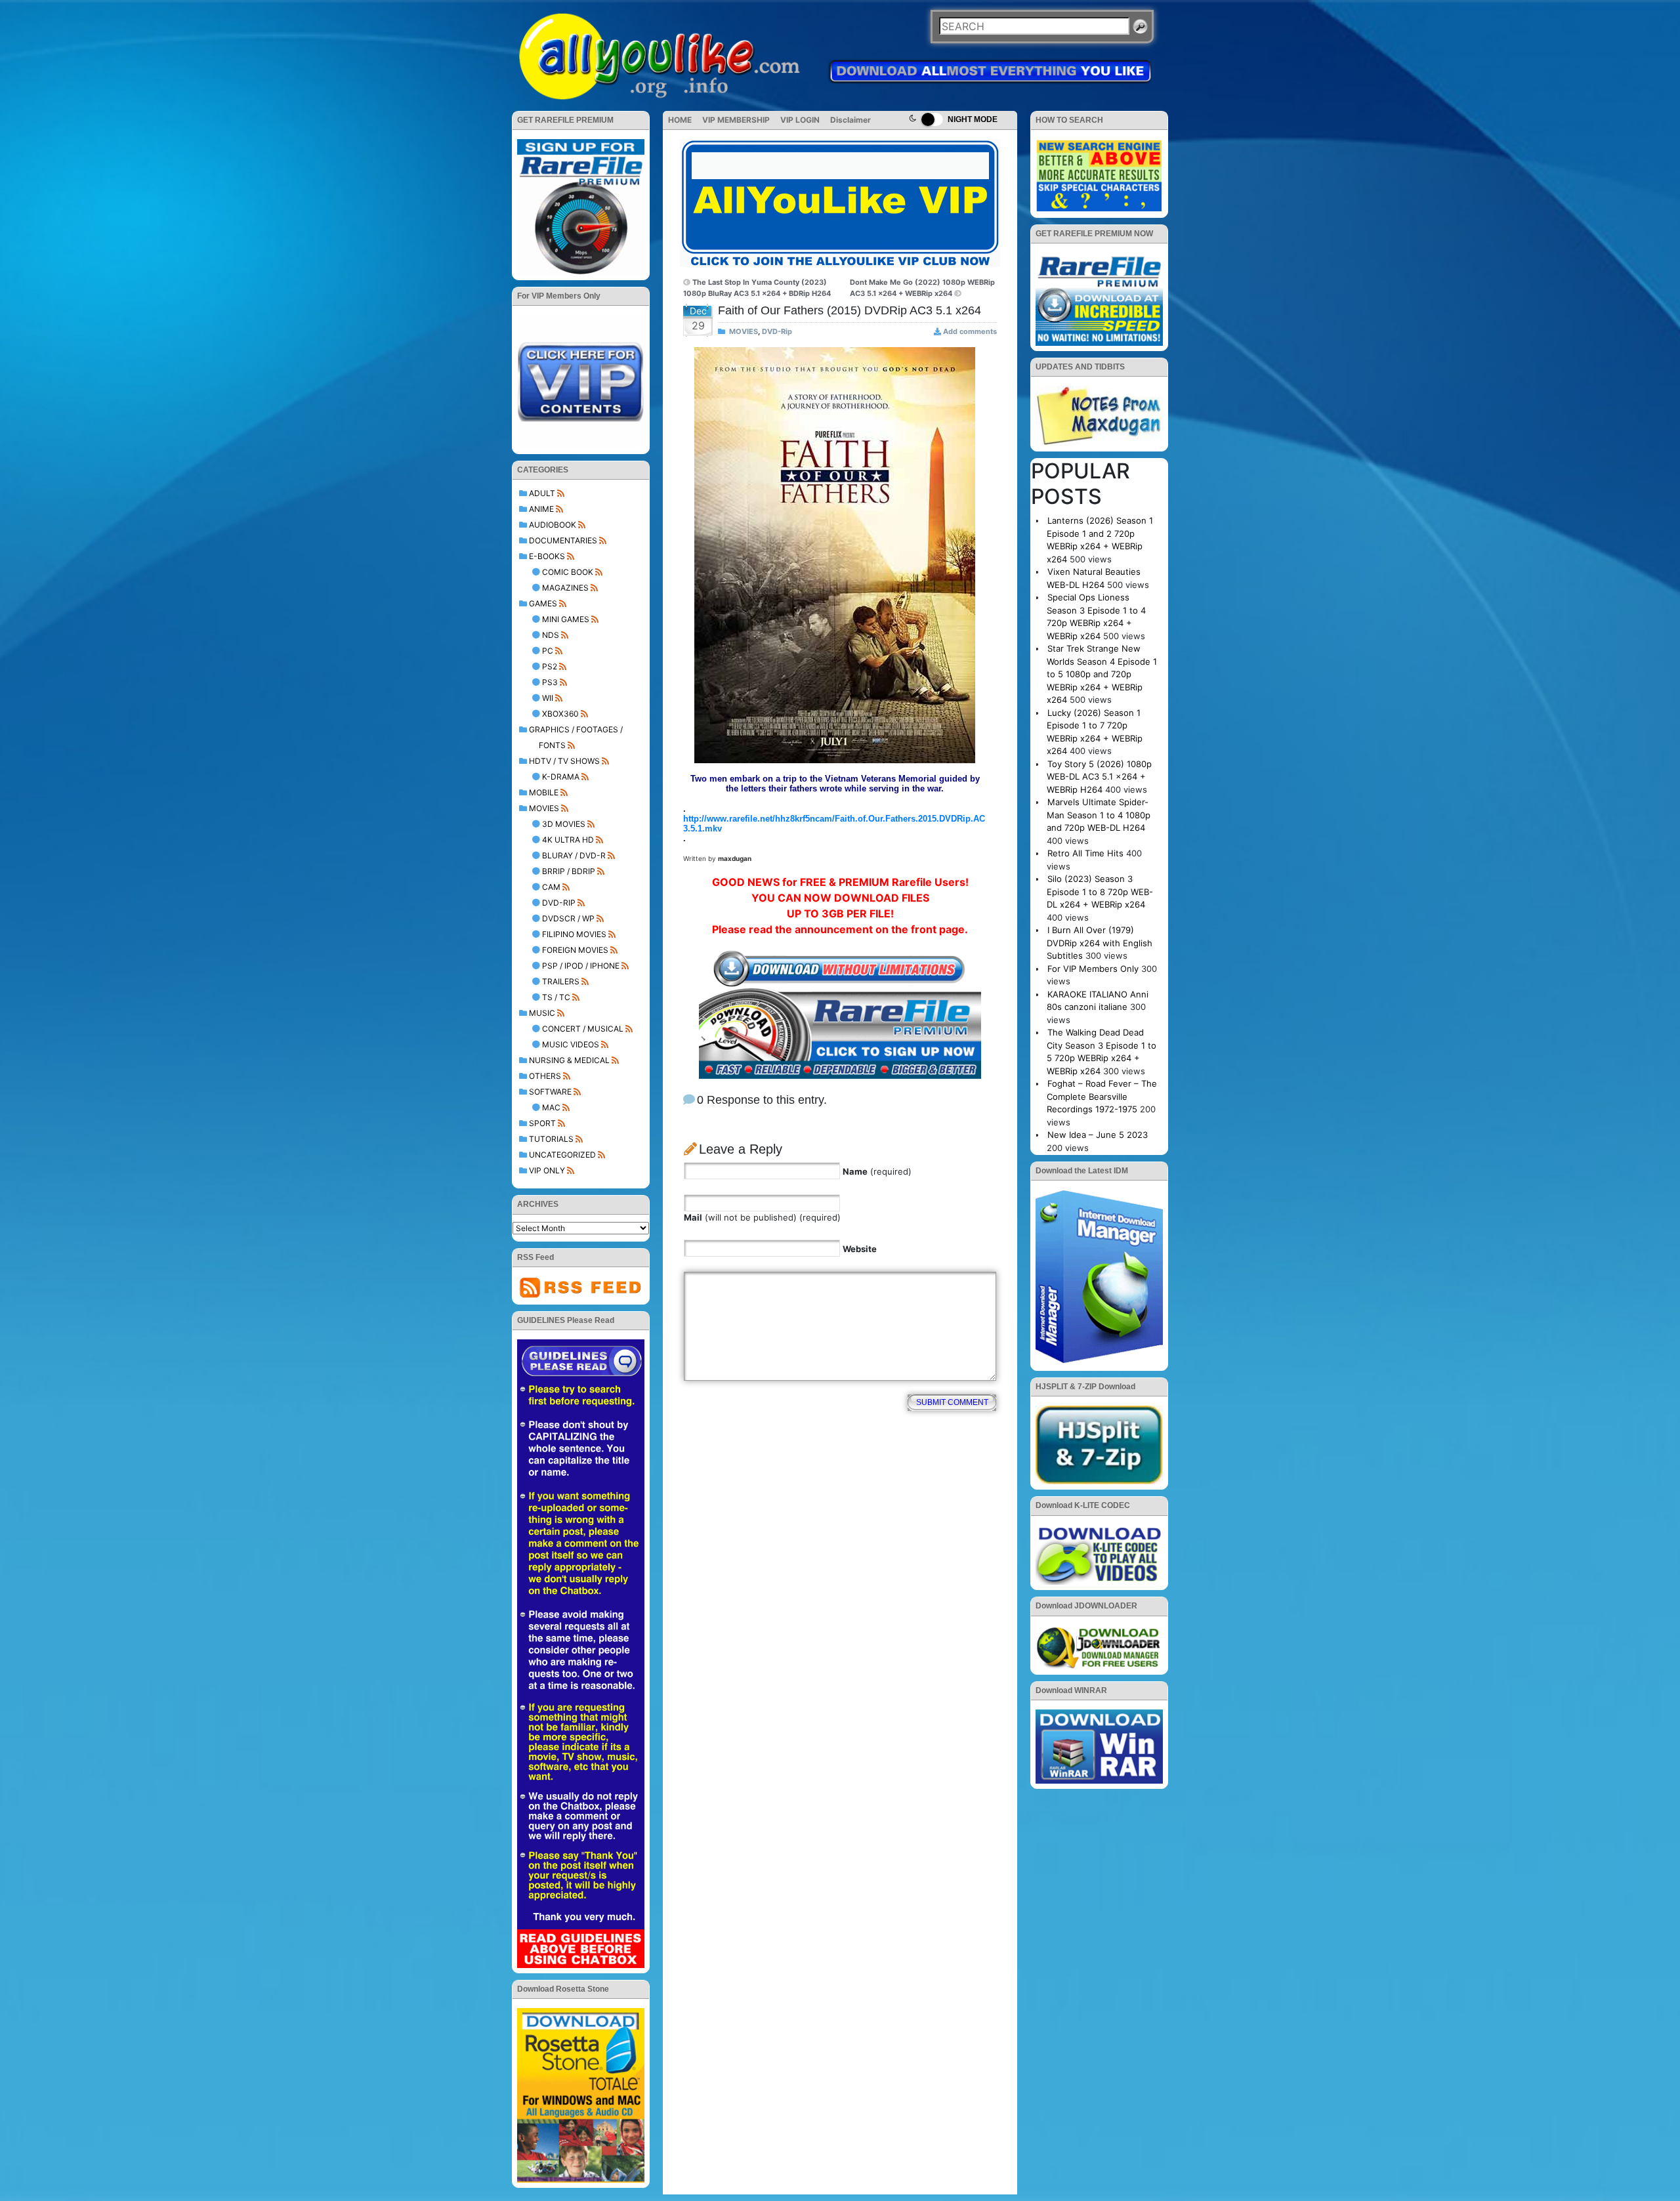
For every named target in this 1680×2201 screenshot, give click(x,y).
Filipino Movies (574, 934)
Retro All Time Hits (1085, 853)
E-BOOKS (547, 556)
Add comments (970, 331)
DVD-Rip (559, 903)
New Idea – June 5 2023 (1098, 1135)
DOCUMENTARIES (563, 540)
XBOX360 (560, 714)
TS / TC (556, 997)
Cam (551, 887)
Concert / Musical (583, 1029)
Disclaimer (850, 120)
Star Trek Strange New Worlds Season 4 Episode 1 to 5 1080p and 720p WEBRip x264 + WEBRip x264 (1102, 674)
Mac (551, 1107)
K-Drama (561, 777)
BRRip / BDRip (569, 871)
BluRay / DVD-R (574, 855)
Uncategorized (562, 1155)
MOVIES (544, 808)
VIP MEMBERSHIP (736, 120)
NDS (551, 635)
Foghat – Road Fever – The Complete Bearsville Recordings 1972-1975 (1102, 1096)
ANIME (541, 509)
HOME (680, 120)
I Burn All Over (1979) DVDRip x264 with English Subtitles (1100, 943)
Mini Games (566, 619)
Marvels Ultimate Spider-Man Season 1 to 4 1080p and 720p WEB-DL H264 (1099, 815)
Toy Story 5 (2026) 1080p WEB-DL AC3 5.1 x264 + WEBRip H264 (1099, 777)
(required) (877, 1171)
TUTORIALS (551, 1139)
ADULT (542, 493)
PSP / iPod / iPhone (581, 966)
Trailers (561, 981)
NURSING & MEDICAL (569, 1060)
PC (548, 651)
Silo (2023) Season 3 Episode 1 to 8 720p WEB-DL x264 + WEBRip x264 (1100, 891)
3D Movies (564, 824)
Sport (542, 1123)
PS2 (550, 666)
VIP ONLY (547, 1170)
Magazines (565, 588)
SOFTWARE (550, 1092)
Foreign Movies (575, 950)
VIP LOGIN (800, 120)
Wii (548, 698)
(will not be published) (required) (762, 1217)
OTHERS (545, 1076)
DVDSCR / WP (568, 918)
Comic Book (568, 572)
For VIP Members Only (1093, 969)
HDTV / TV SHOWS (564, 761)
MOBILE (544, 792)
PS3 (550, 682)
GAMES (543, 603)
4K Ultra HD (568, 840)
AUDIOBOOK (553, 525)
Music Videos (571, 1044)
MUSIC (542, 1013)
